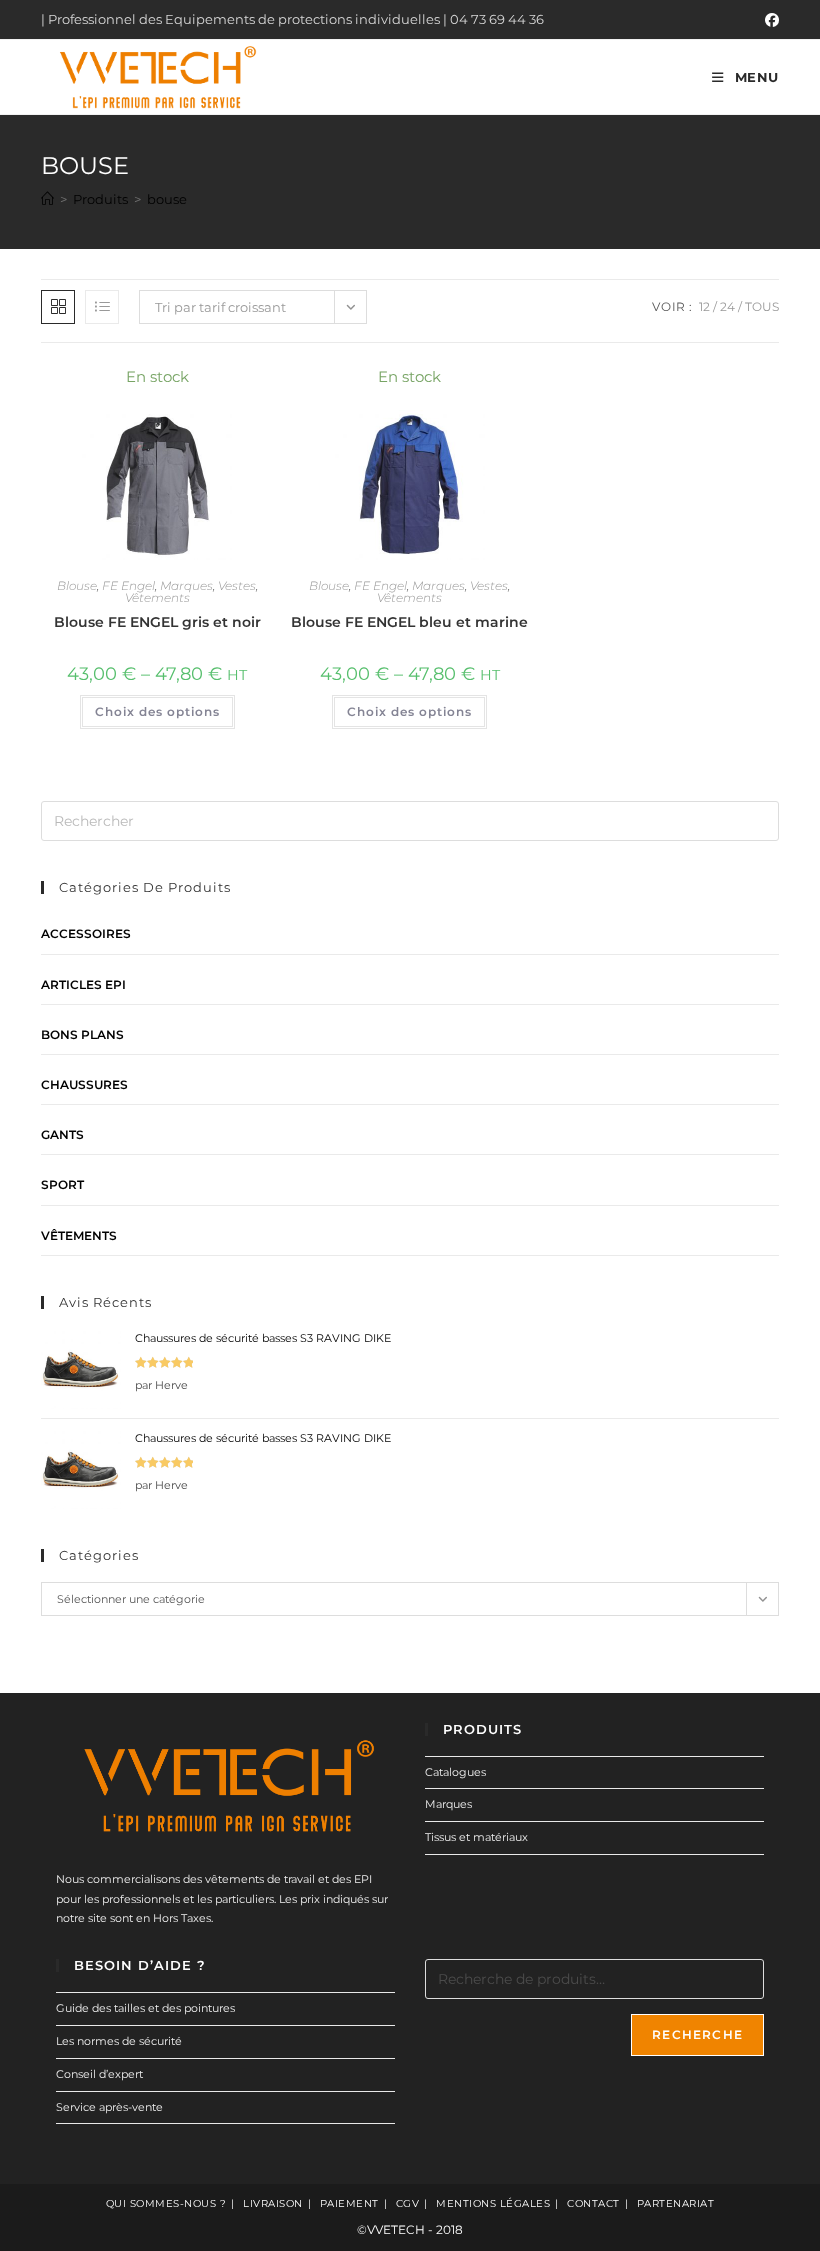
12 (704, 306)
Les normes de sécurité (119, 2041)
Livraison (273, 2203)
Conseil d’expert (99, 2074)
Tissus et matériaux (476, 1837)
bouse (167, 199)
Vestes (237, 585)
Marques (186, 585)
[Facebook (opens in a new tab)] (769, 20)
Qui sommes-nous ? (166, 2203)
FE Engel (128, 585)
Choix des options (157, 711)
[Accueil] (47, 199)
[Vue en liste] (102, 307)
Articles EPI (83, 984)
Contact (593, 2203)
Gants (62, 1134)
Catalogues (455, 1772)
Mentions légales (493, 2203)
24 (727, 306)
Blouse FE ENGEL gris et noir (157, 622)
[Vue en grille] (58, 307)
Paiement (349, 2203)
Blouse (77, 585)
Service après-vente (109, 2107)
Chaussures (84, 1084)
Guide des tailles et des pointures (145, 2008)
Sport (62, 1184)
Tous (762, 306)
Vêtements (157, 597)
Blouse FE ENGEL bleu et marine (409, 622)
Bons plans (82, 1034)
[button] (205, 386)
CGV (408, 2203)
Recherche (697, 2034)
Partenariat (676, 2203)
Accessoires (86, 933)
